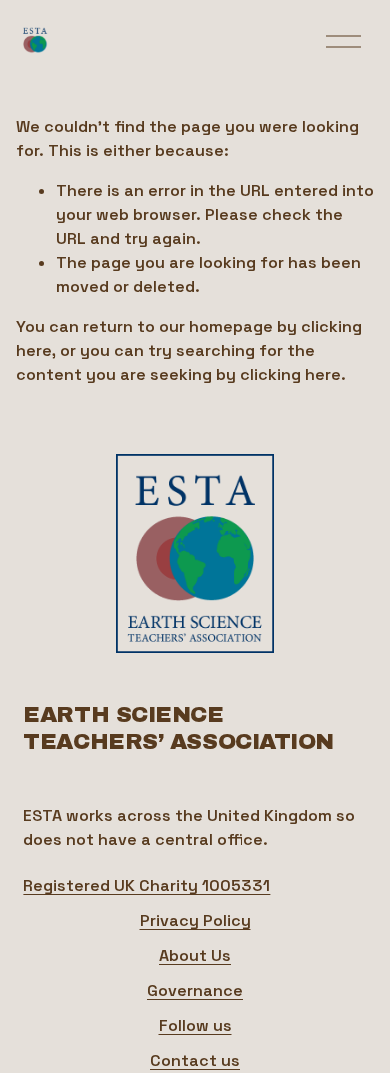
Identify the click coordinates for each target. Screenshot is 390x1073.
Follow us (195, 1025)
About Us (195, 955)
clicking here (290, 374)
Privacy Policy (195, 920)
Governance (195, 990)
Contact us (195, 1060)
